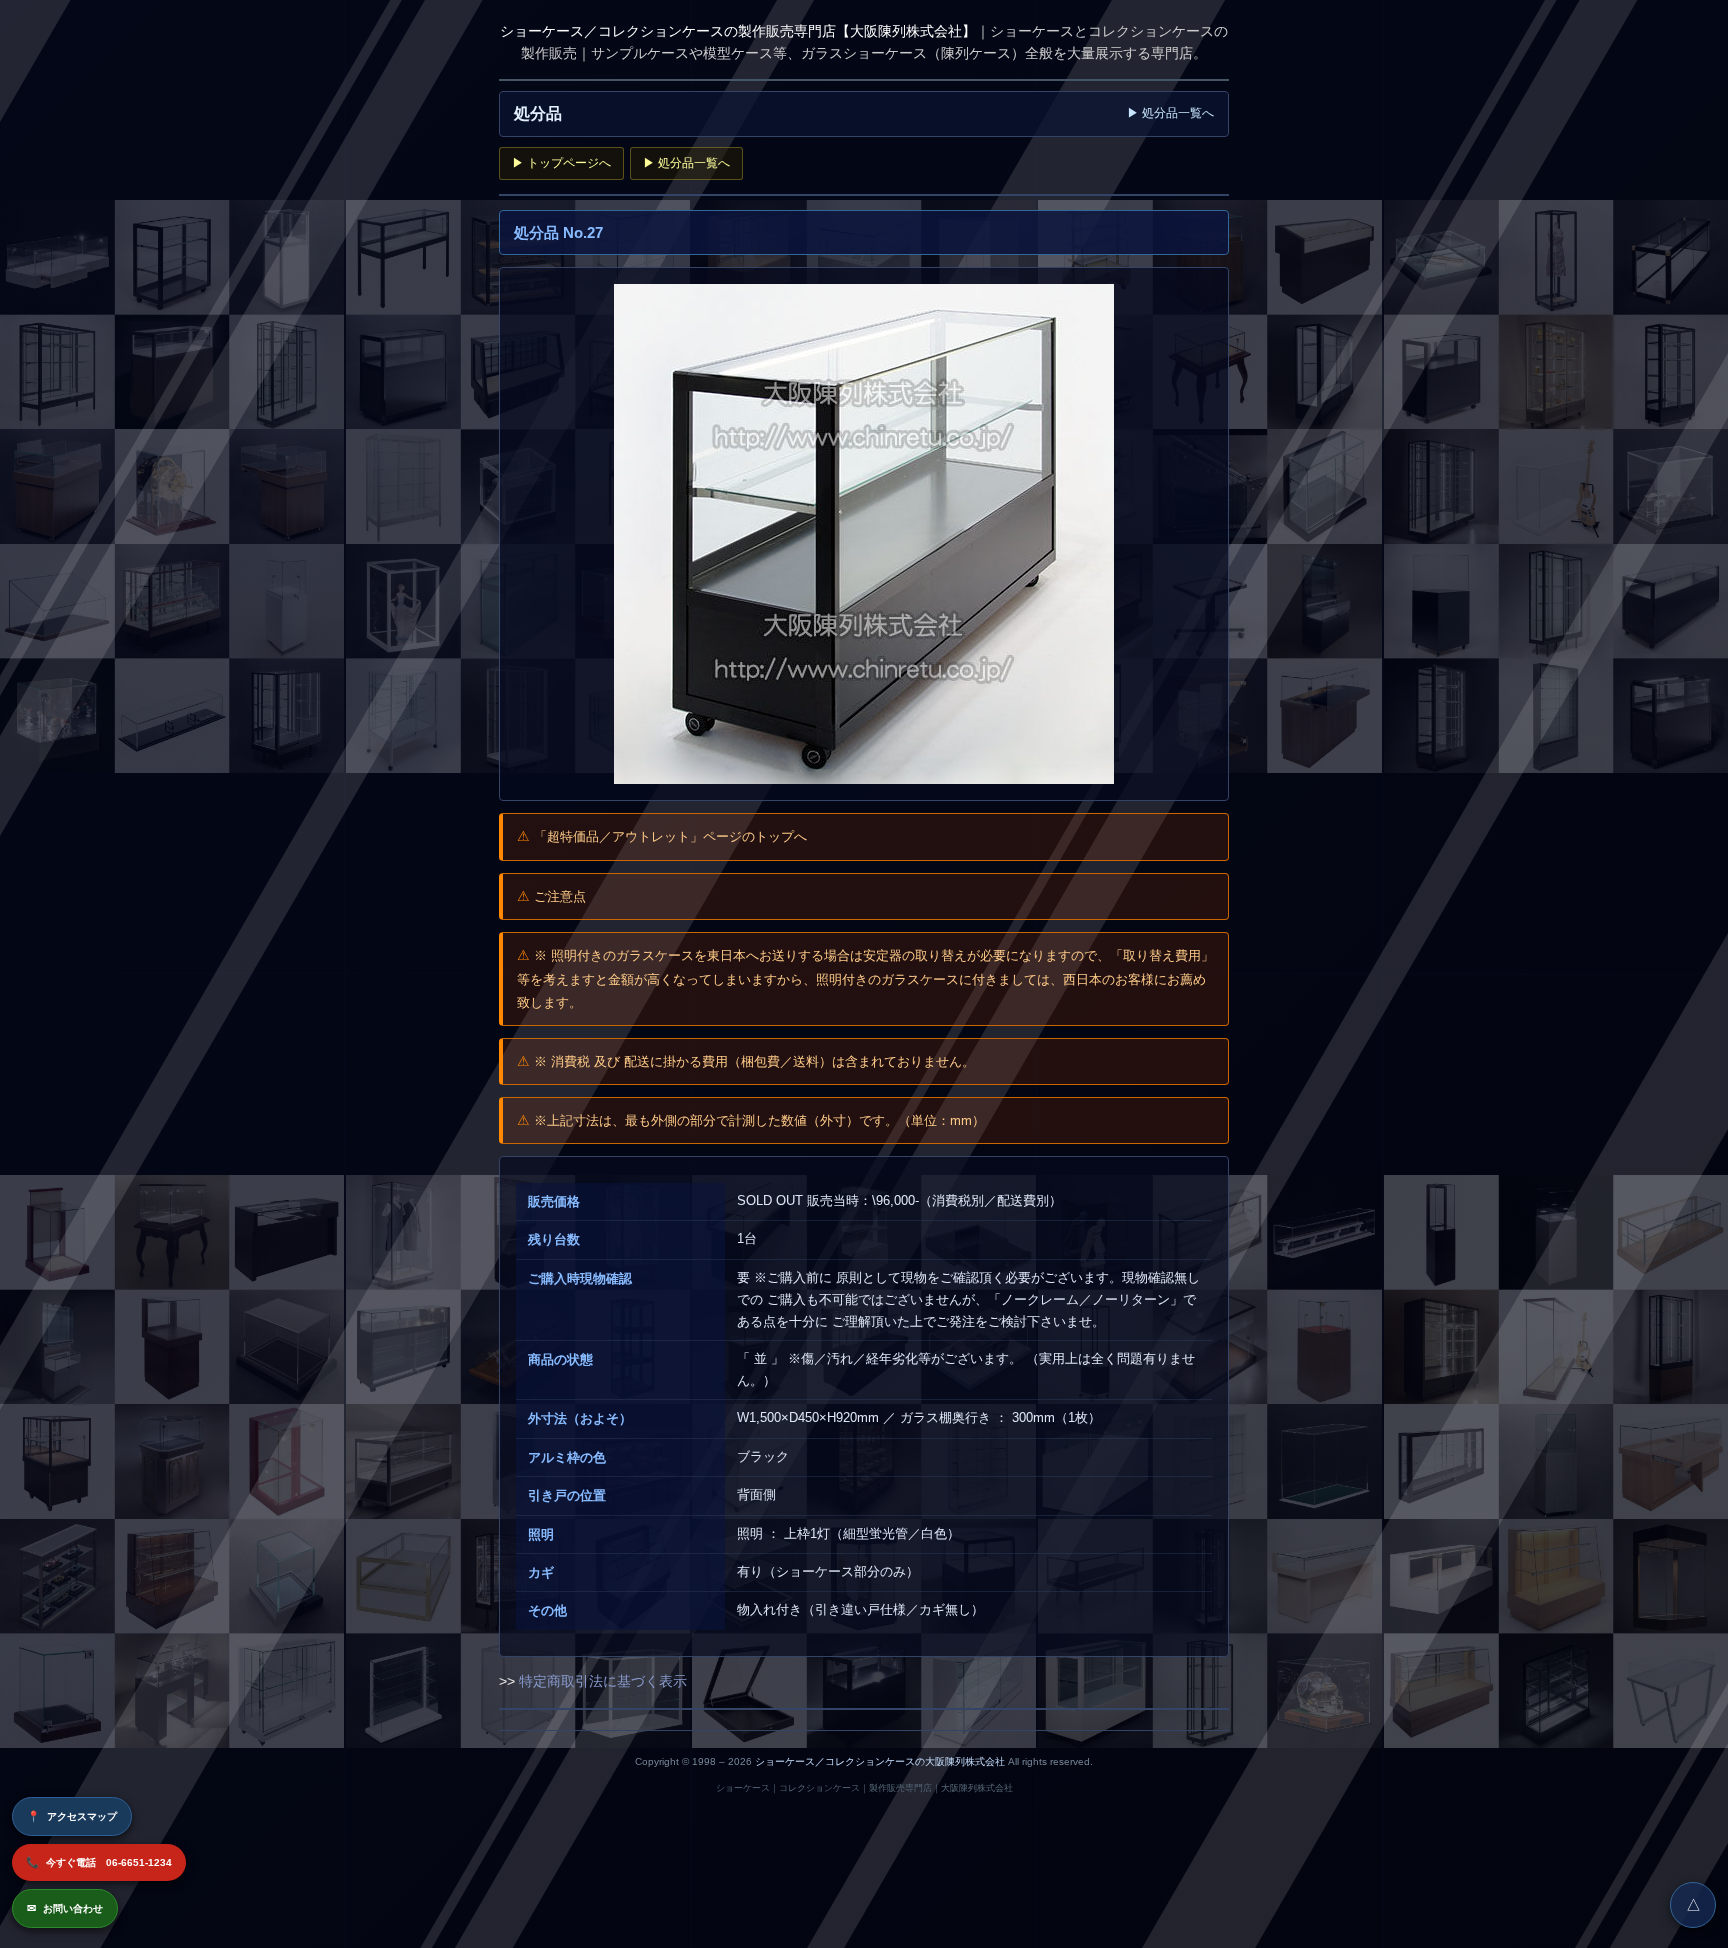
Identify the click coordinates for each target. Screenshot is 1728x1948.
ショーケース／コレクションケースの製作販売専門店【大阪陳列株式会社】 (738, 31)
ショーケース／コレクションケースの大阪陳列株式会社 (880, 1761)
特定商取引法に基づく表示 (603, 1681)
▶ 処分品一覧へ (1170, 113)
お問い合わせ (65, 1908)
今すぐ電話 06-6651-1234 (99, 1862)
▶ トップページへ (561, 163)
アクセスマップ (72, 1816)
